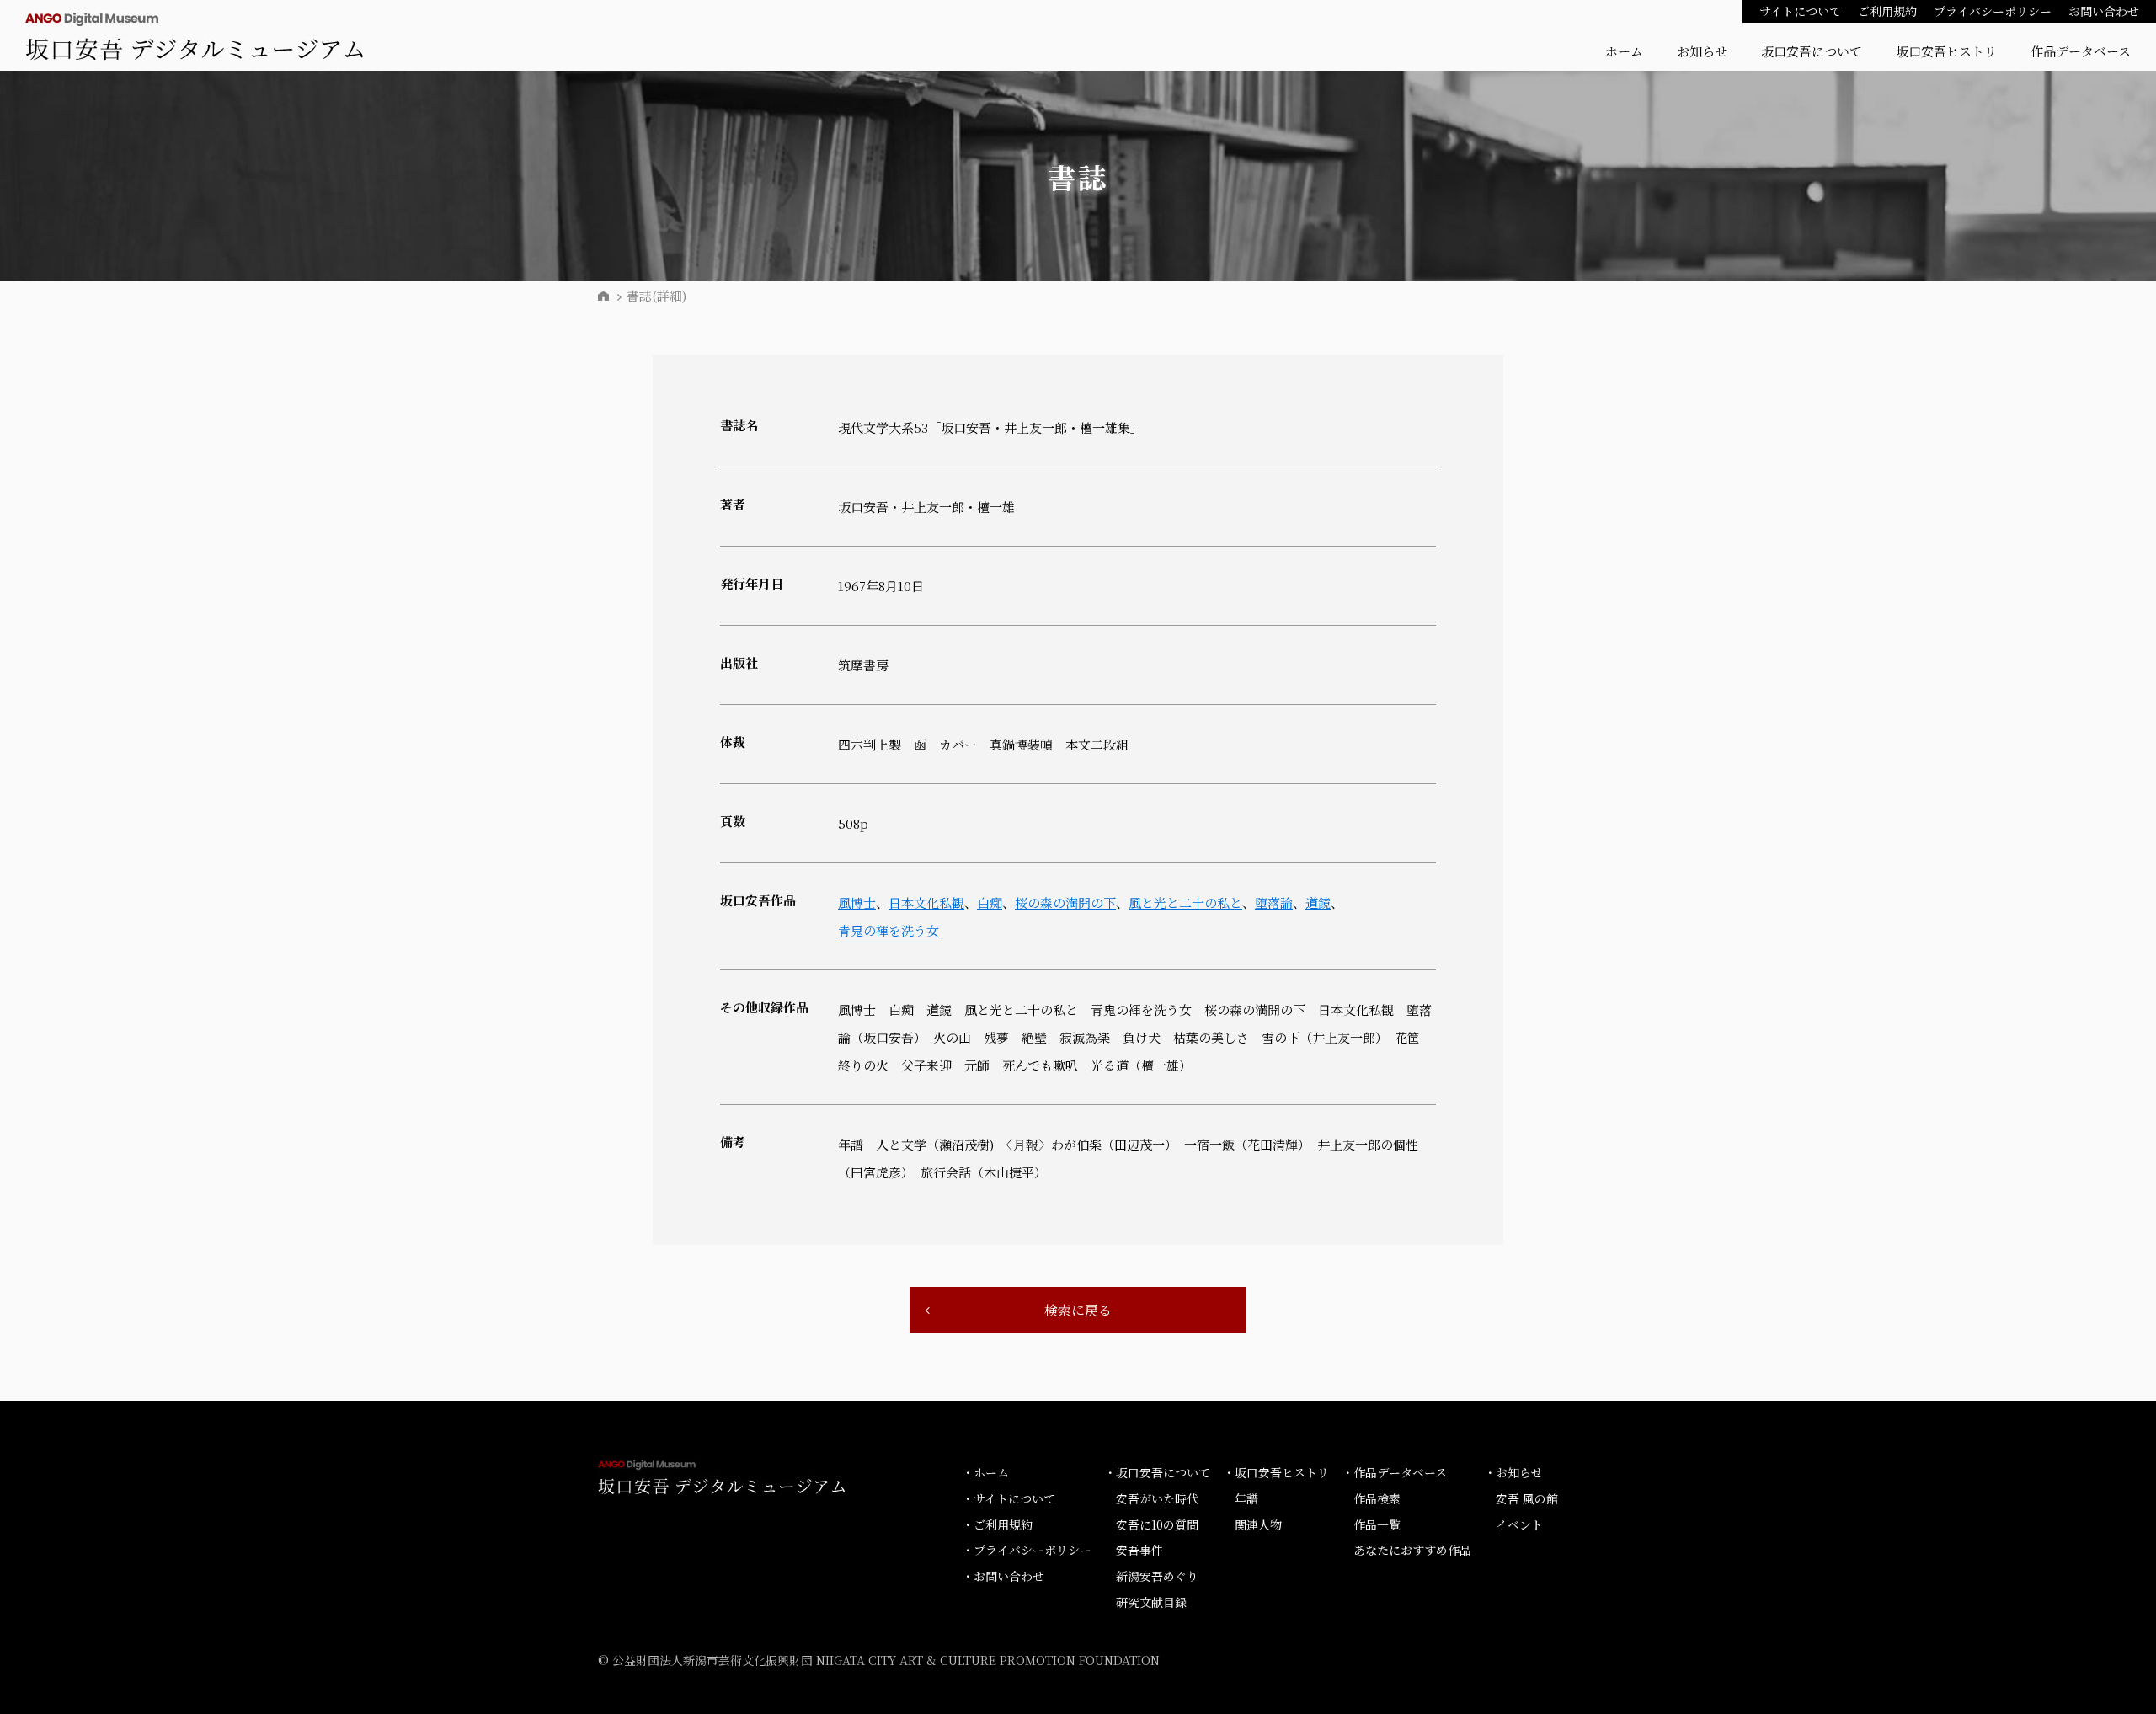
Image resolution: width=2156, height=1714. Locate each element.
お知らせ (1702, 51)
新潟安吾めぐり (1157, 1576)
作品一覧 (1377, 1524)
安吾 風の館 (1527, 1498)
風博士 (857, 902)
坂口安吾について (1812, 51)
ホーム (1624, 51)
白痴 (990, 902)
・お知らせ (1513, 1472)
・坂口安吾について (1157, 1472)
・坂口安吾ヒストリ (1276, 1472)
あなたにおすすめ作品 (1412, 1550)
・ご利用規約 (997, 1524)
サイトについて (1800, 11)
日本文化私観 (926, 902)
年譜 (1246, 1498)
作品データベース (2081, 51)
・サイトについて (1009, 1498)
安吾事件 (1139, 1550)
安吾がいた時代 (1157, 1498)
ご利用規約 (1887, 11)
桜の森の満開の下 (1065, 902)
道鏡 (1318, 902)
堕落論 (1274, 902)
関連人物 (1258, 1524)
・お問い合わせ (1003, 1576)
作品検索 (1377, 1498)
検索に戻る (1078, 1310)
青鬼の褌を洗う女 (889, 930)
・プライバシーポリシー (1027, 1550)
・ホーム (985, 1472)
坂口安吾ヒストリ (1946, 51)
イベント (1519, 1524)
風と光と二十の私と (1185, 902)
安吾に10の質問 (1157, 1524)
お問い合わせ (2104, 11)
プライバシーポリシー (1993, 11)
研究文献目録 (1151, 1602)
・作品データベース (1394, 1472)
